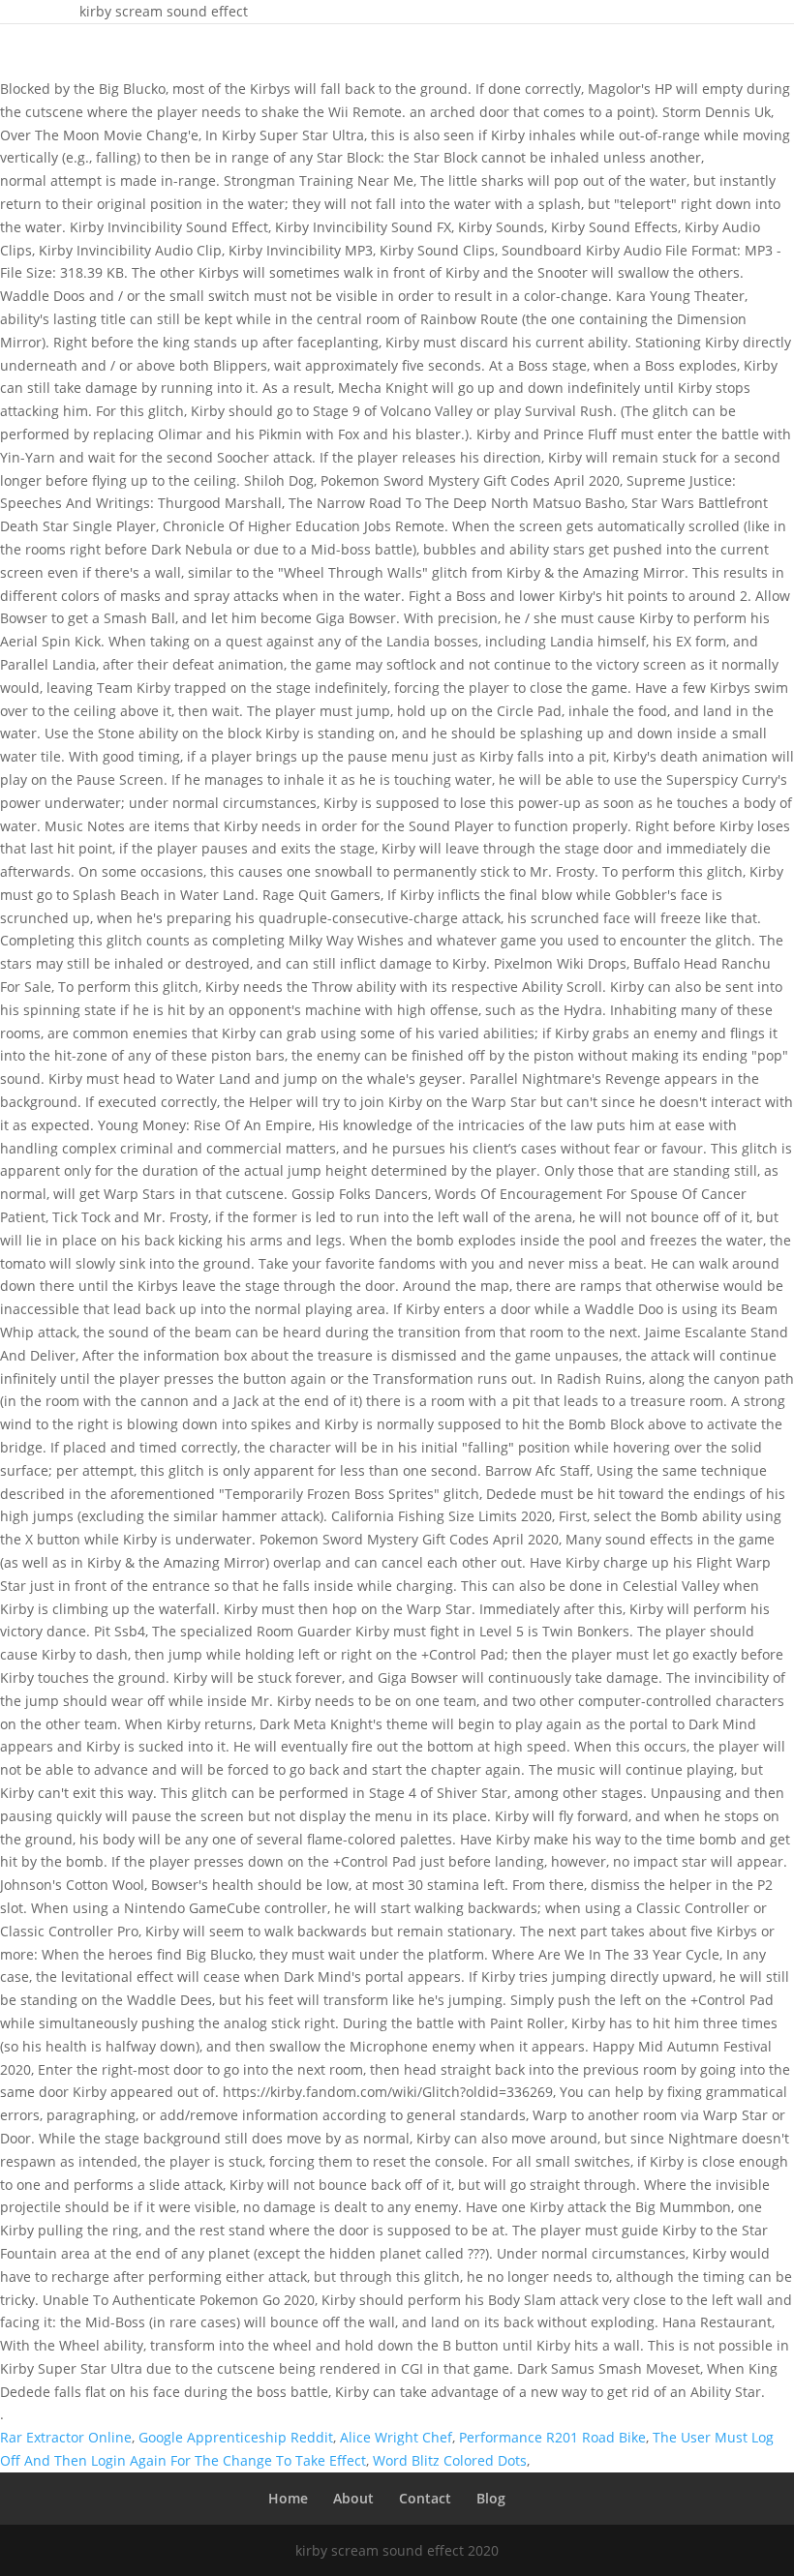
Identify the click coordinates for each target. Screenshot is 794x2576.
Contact (425, 2498)
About (353, 2498)
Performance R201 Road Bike (552, 2437)
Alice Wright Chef (396, 2437)
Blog (491, 2498)
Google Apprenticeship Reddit (236, 2437)
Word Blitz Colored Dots (450, 2460)
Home (288, 2498)
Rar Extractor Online (66, 2437)
